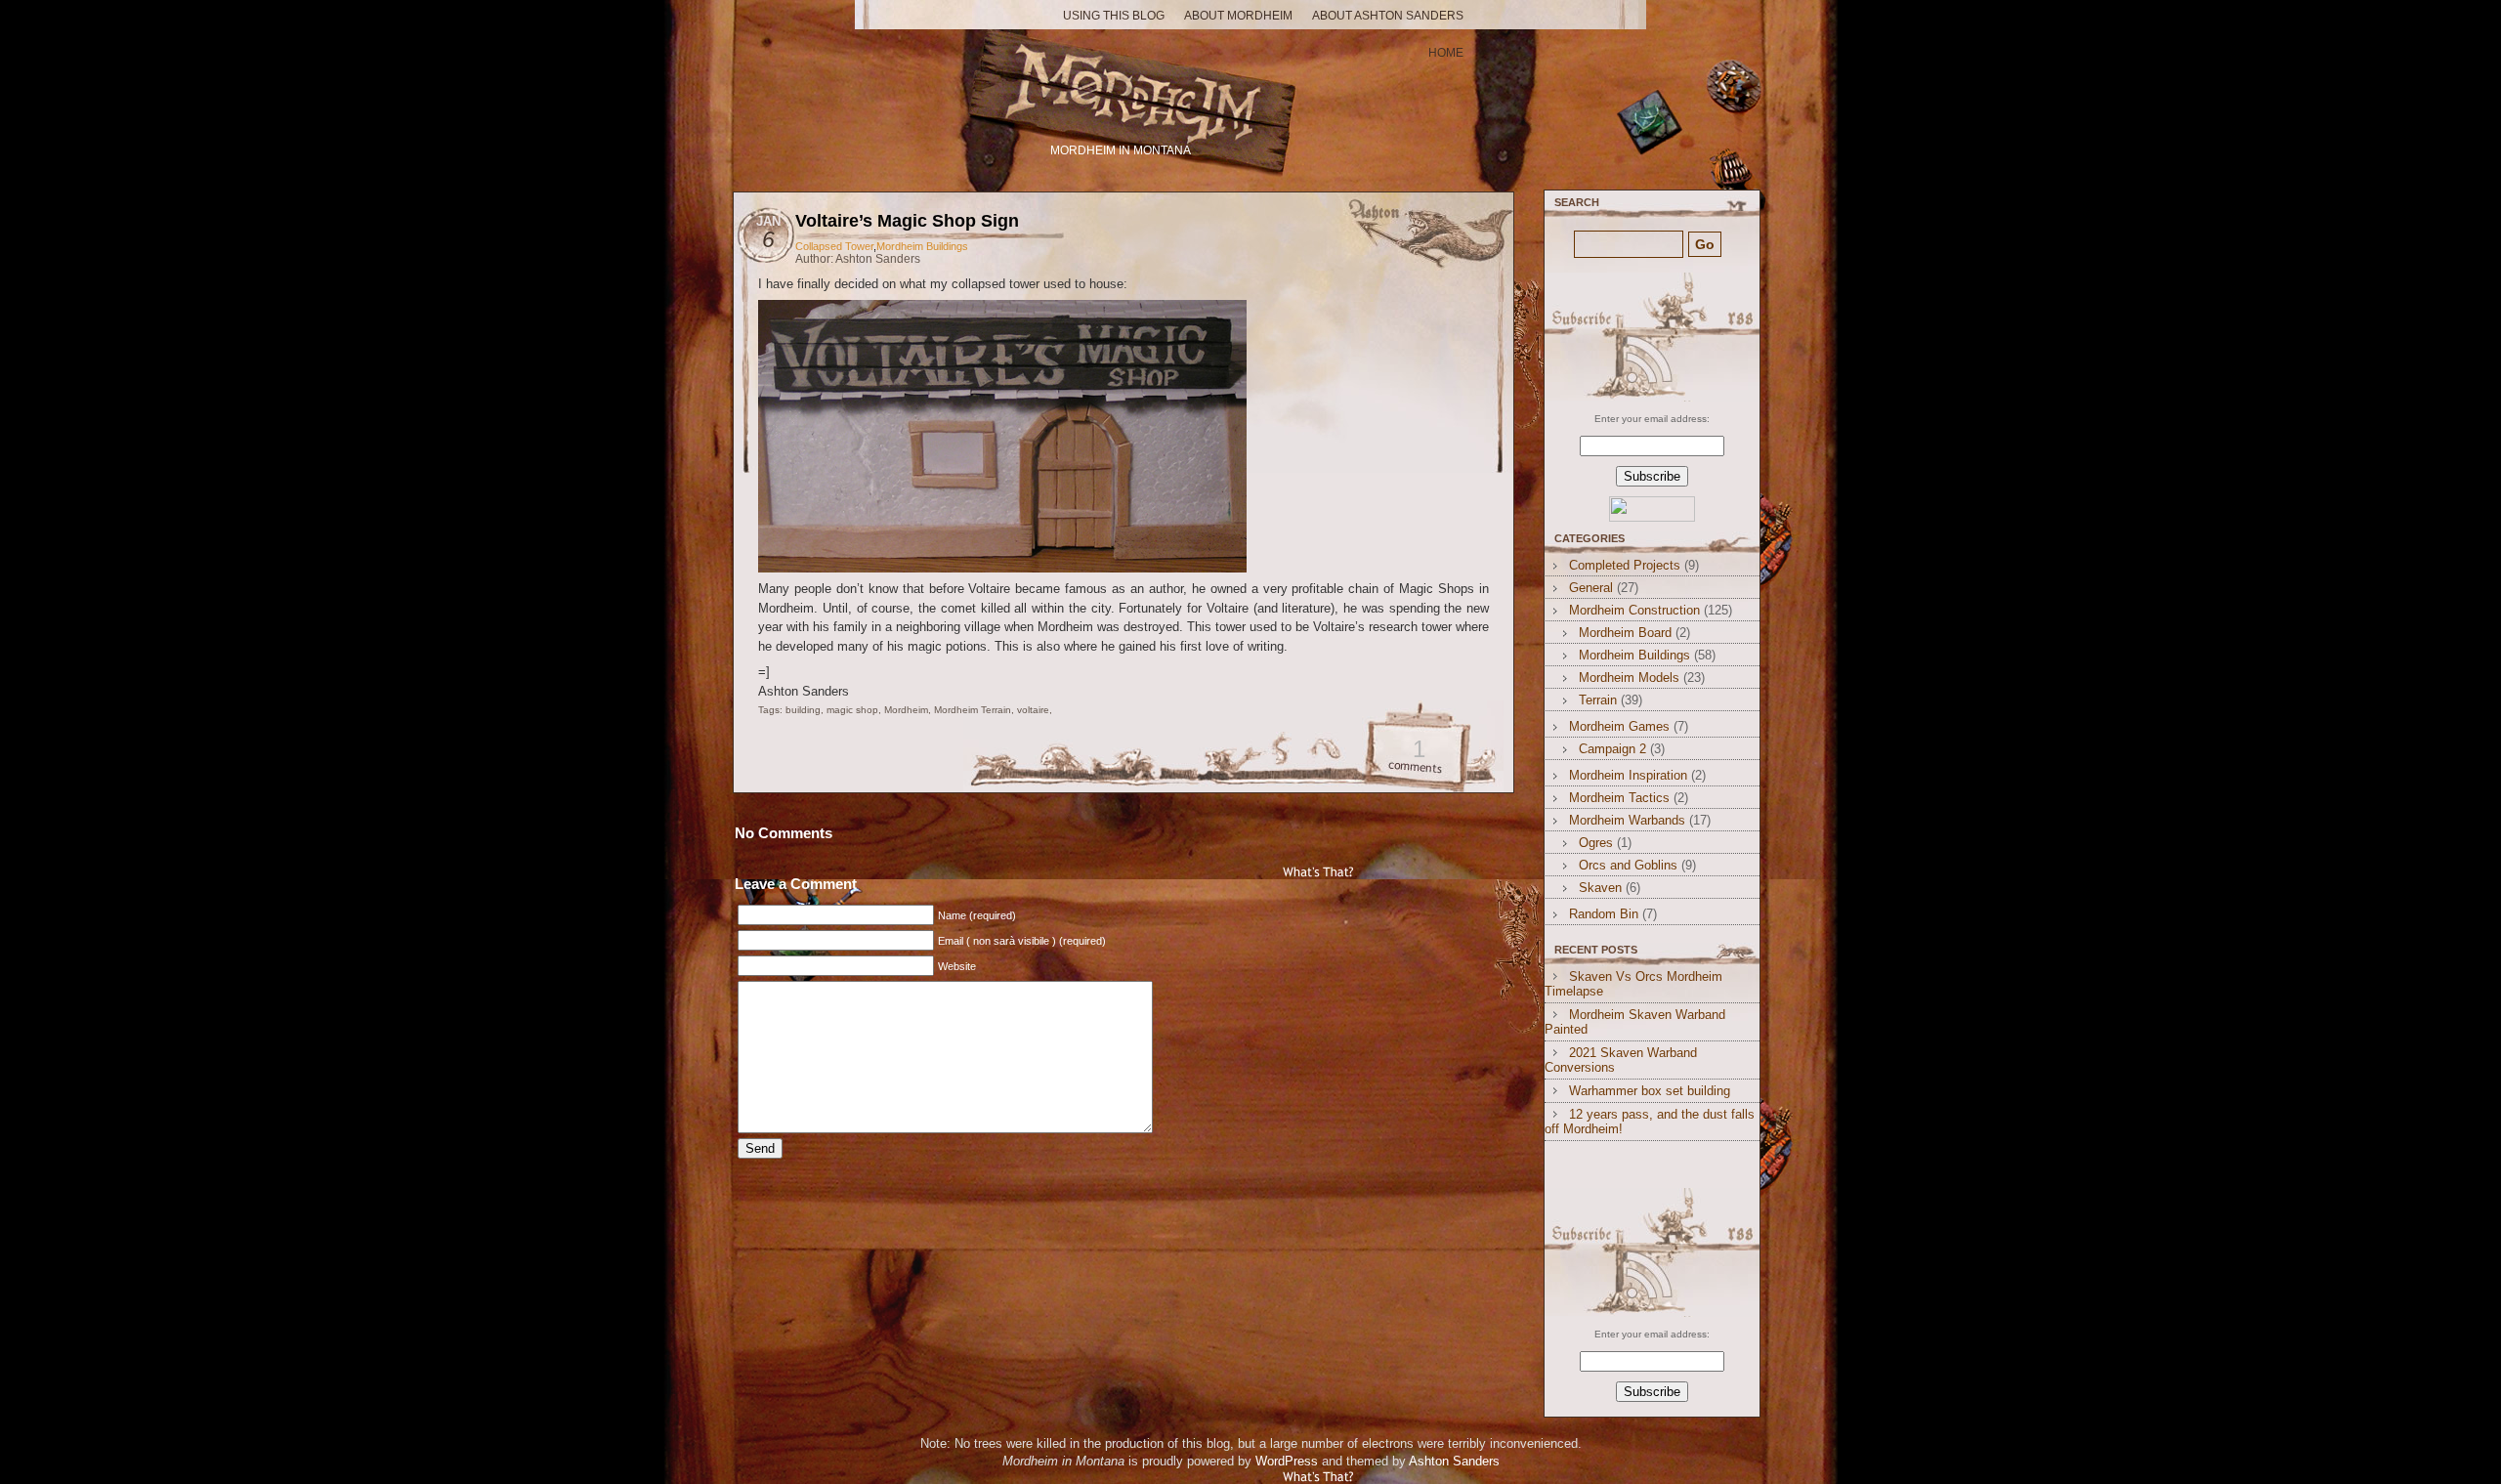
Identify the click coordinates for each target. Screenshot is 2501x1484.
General (1591, 588)
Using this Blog (1114, 16)
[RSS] (1650, 337)
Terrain (1598, 700)
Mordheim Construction (1634, 610)
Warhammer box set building (1650, 1091)
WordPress (1287, 1461)
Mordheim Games (1619, 726)
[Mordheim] (1123, 85)
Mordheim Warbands (1627, 820)
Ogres (1596, 843)
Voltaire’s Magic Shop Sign (907, 221)
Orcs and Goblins (1628, 865)
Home (1446, 53)
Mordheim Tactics (1619, 798)
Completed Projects (1625, 565)
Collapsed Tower (834, 246)
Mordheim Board (1625, 633)
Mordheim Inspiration (1628, 775)
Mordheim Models (1629, 678)
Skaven (1600, 888)
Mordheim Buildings (922, 246)
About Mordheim (1238, 16)
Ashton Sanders (1454, 1461)
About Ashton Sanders (1388, 16)
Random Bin (1604, 914)
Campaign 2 (1612, 749)
